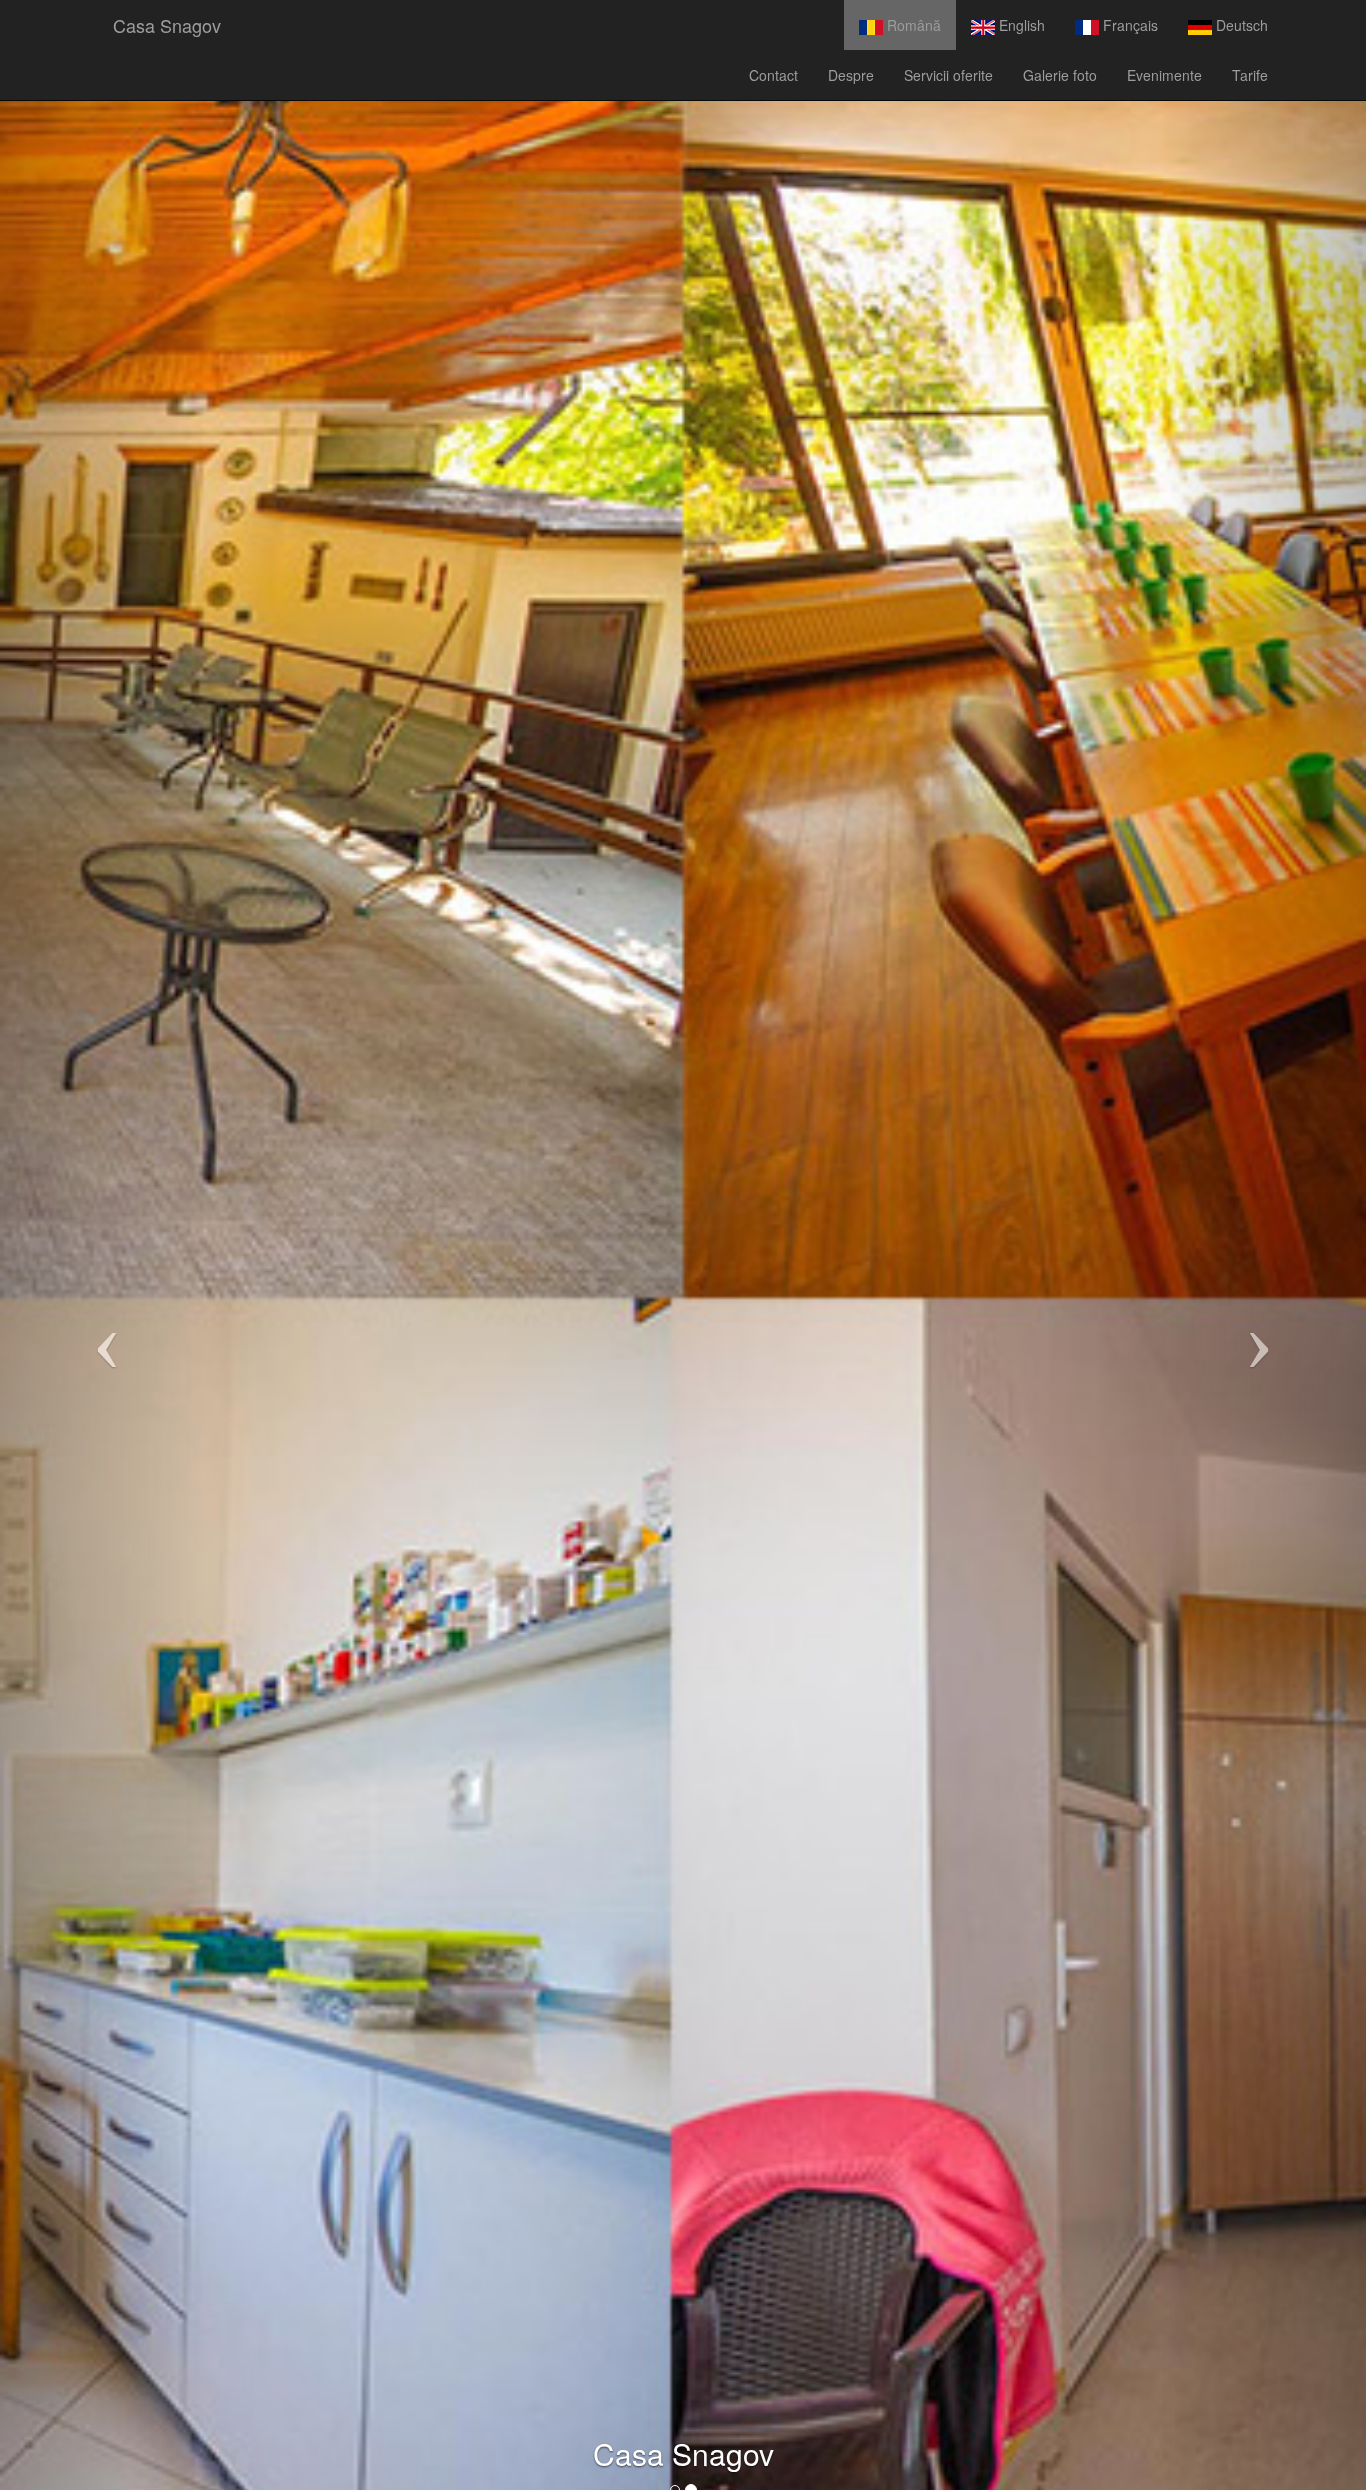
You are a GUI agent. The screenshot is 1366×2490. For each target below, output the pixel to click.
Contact (773, 75)
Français (1128, 25)
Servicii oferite (948, 75)
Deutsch (1240, 25)
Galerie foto (1060, 75)
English (1020, 25)
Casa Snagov (167, 25)
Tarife (1250, 75)
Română (912, 25)
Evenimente (1164, 75)
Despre (851, 75)
